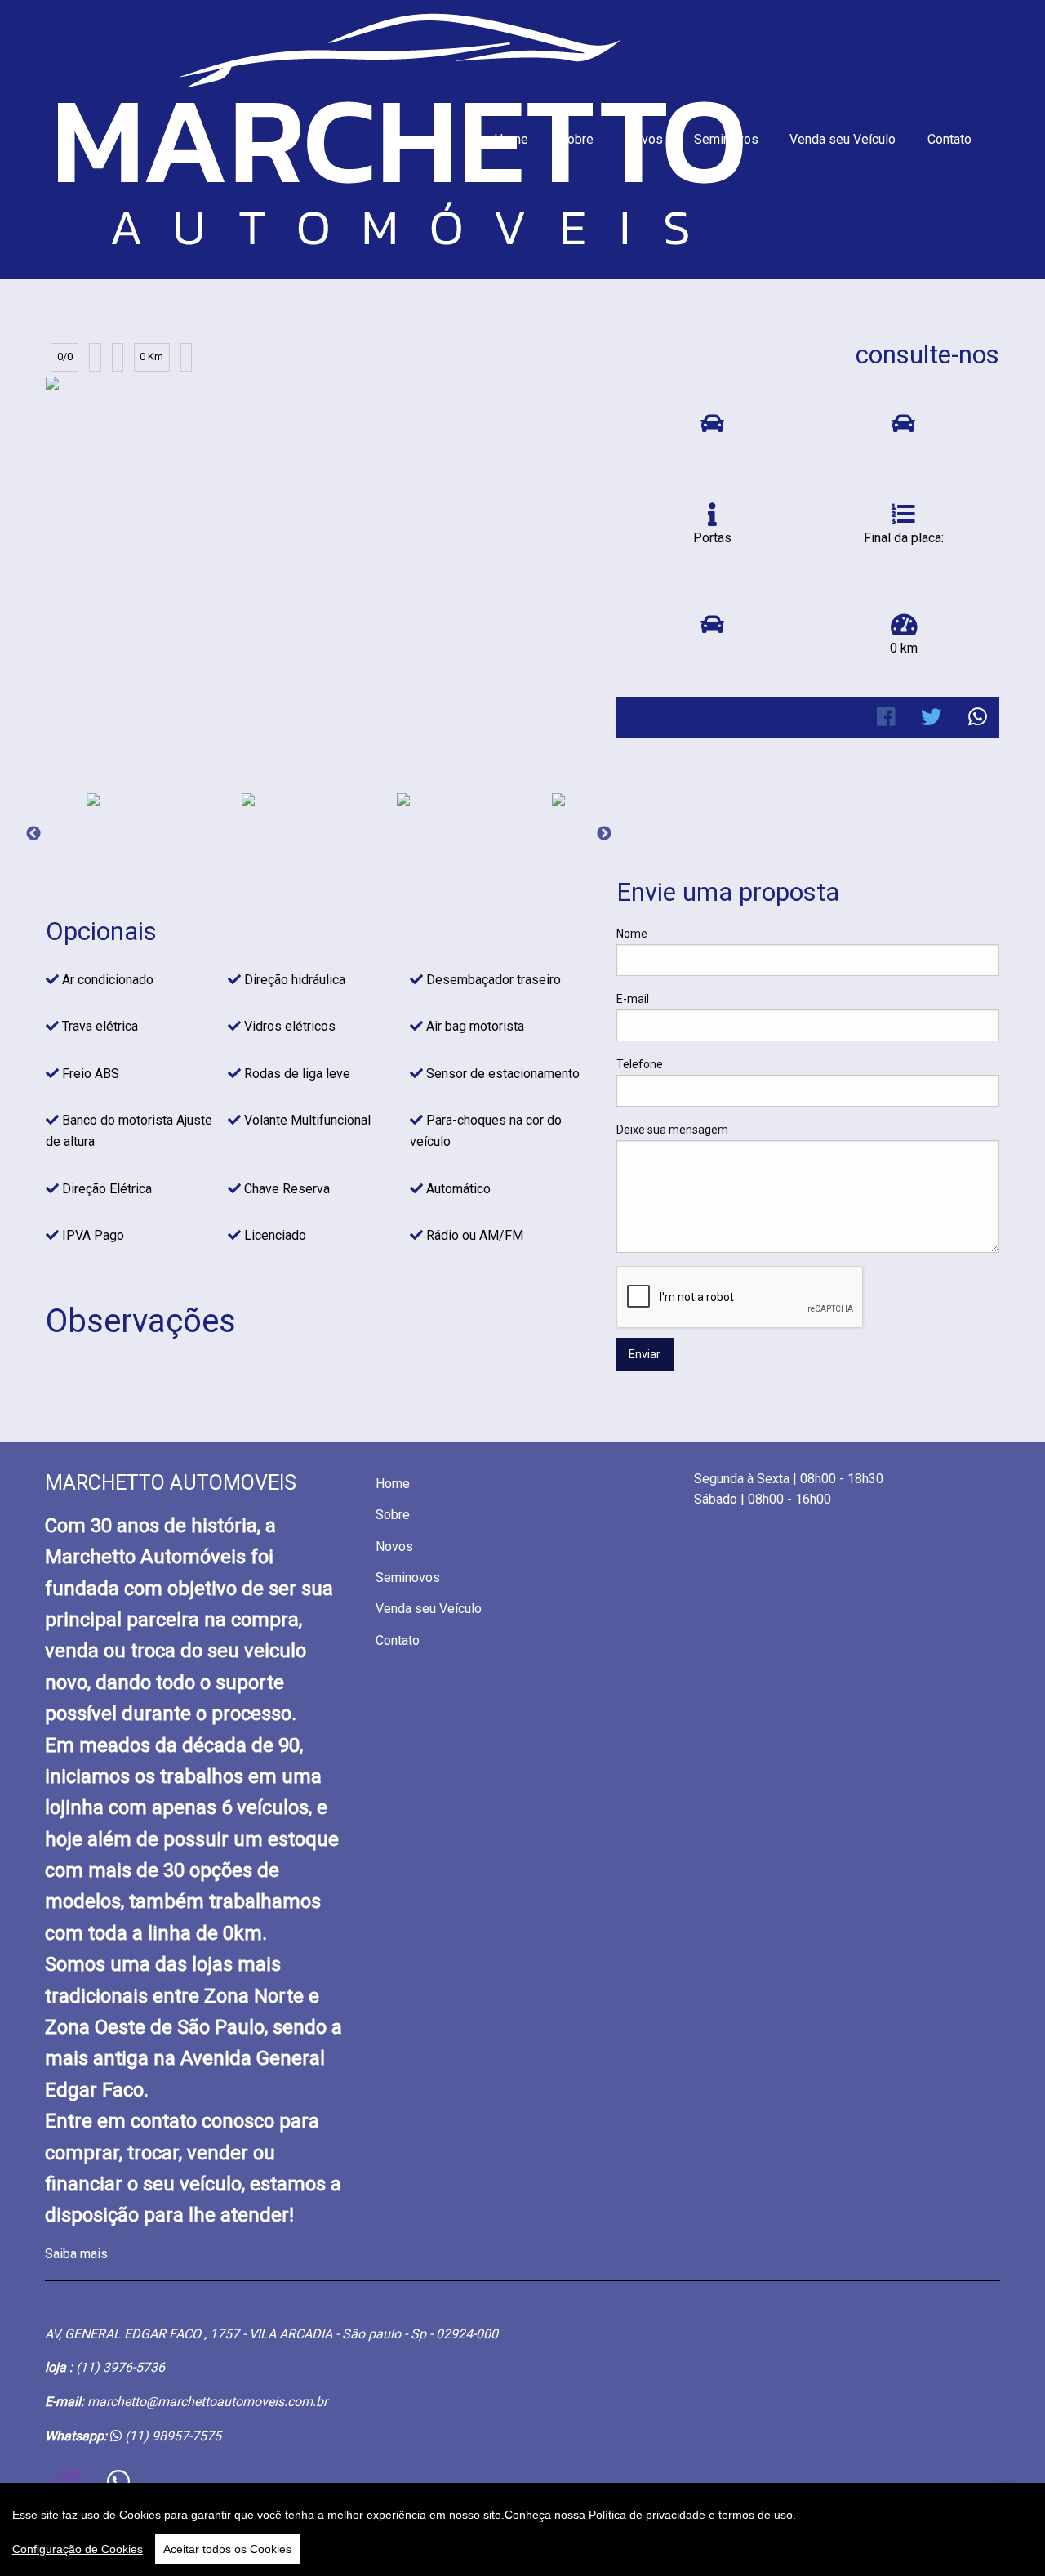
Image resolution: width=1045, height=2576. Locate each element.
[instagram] (69, 2481)
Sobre (576, 139)
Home (511, 139)
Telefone (640, 1064)
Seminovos (726, 139)
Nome (632, 934)
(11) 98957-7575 (173, 2436)
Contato (949, 139)
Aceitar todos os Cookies (227, 2549)
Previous (33, 834)
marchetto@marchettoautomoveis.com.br (207, 2402)
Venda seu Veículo (843, 139)
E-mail (633, 999)
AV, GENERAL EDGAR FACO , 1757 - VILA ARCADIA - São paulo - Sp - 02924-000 (271, 2334)
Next (604, 834)
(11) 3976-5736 (120, 2367)
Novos (644, 139)
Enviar (645, 1355)
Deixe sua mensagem (672, 1130)
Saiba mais (76, 2254)
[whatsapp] (118, 2481)
